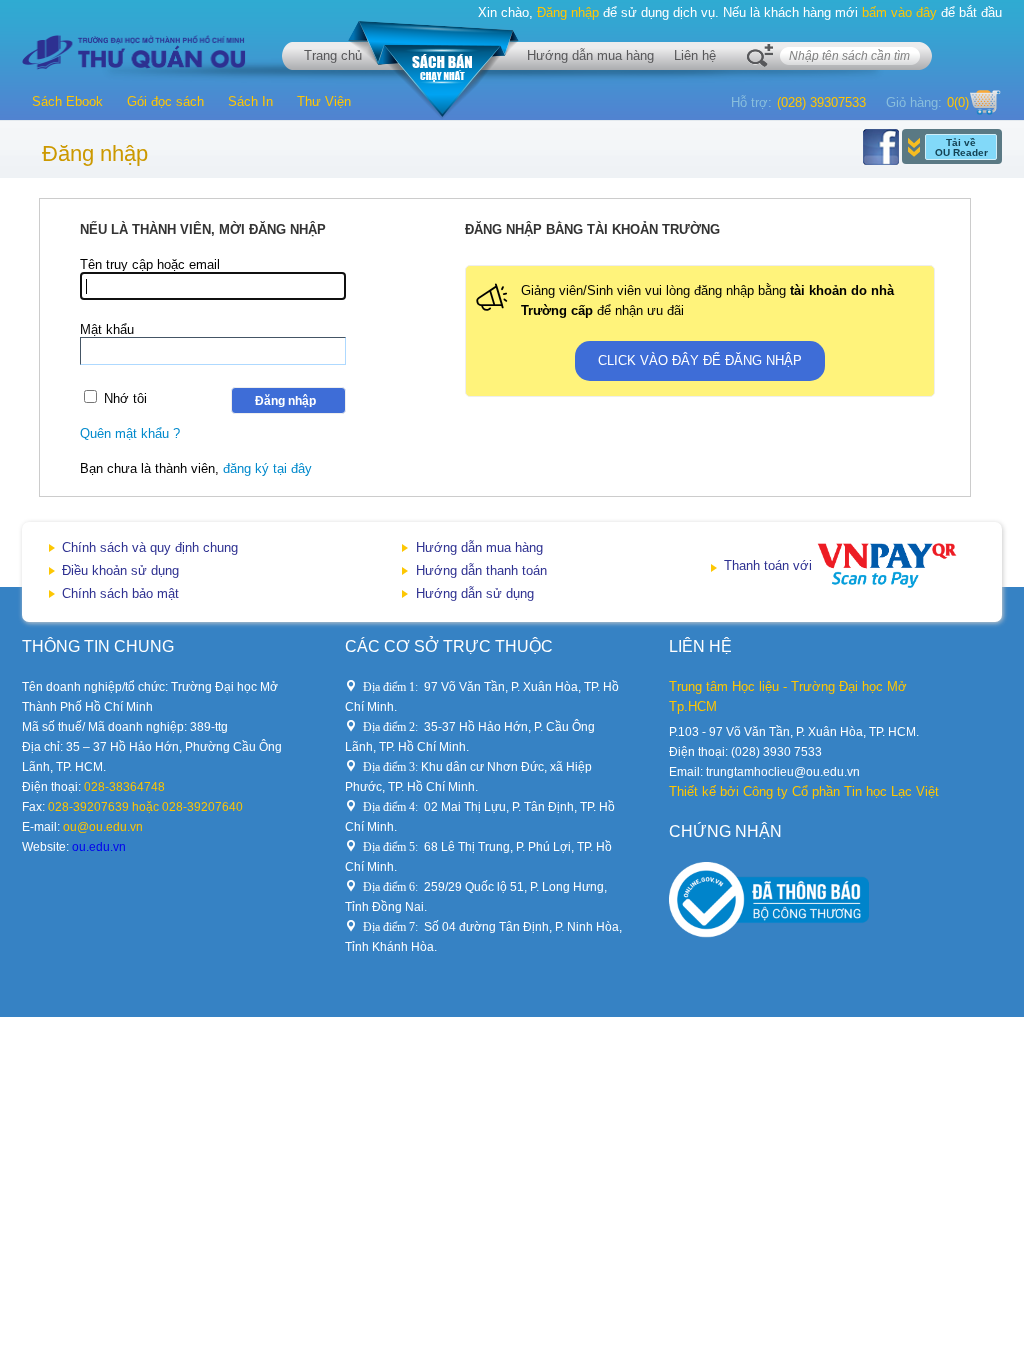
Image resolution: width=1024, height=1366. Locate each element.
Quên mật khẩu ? (130, 433)
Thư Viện (324, 101)
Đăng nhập (568, 12)
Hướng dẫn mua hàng (590, 55)
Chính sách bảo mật (120, 593)
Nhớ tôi (125, 398)
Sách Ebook (67, 101)
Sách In (250, 101)
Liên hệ (695, 55)
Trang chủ (333, 55)
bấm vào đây (899, 12)
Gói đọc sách (165, 101)
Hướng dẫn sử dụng (475, 593)
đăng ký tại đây (267, 468)
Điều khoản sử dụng (120, 570)
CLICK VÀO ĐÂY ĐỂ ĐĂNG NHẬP (700, 360)
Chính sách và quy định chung (150, 547)
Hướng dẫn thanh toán (481, 570)
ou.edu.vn (99, 847)
